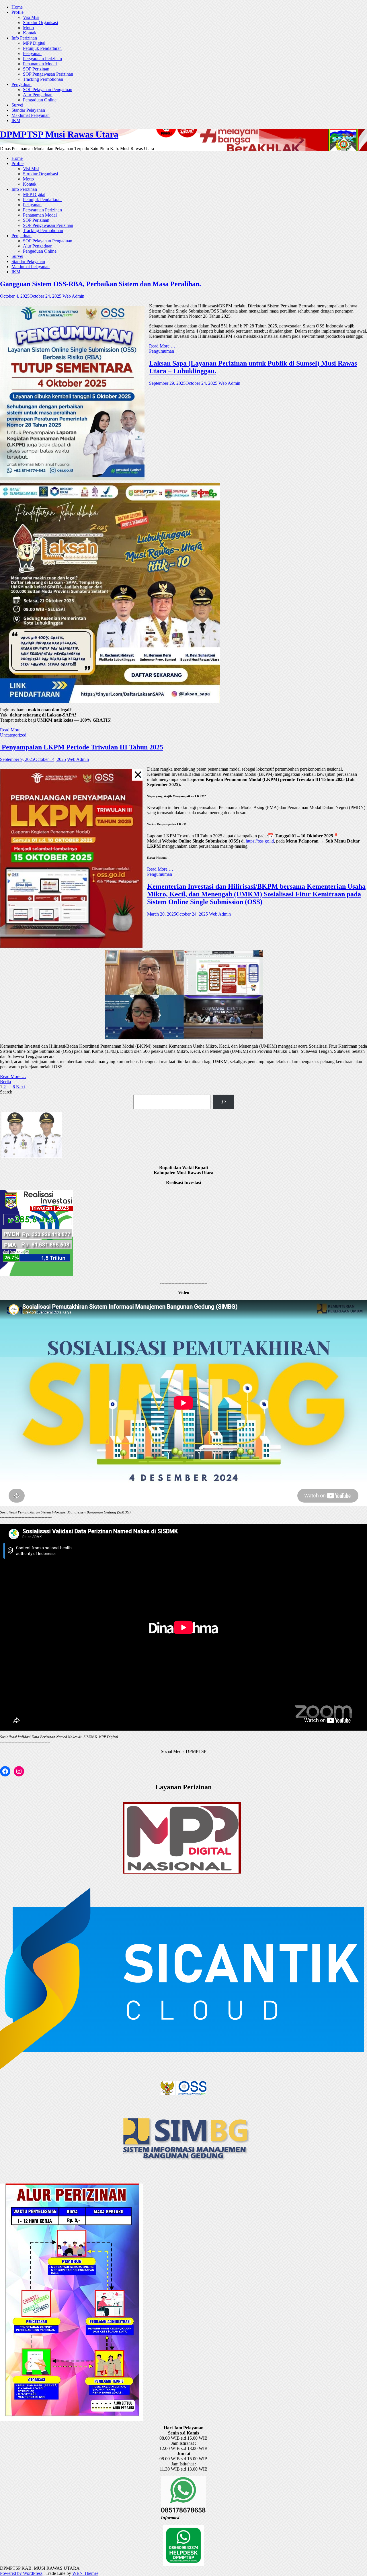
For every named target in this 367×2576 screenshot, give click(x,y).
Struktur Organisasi (40, 22)
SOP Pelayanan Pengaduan (48, 90)
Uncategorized (13, 735)
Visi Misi (31, 17)
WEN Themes (85, 2573)
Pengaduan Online (40, 100)
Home (17, 7)
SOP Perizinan (36, 69)
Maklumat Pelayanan (31, 115)
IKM (16, 120)
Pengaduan (22, 84)
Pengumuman (162, 351)
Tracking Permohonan (43, 79)
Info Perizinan (24, 38)
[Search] (223, 1102)
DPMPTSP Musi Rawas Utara (59, 134)
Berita (5, 1082)
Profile (17, 12)
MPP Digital (34, 43)
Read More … (162, 346)
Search (6, 1092)
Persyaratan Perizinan (42, 59)
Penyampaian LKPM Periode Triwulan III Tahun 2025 (82, 747)
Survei (17, 105)
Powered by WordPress (21, 2573)
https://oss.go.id (260, 841)
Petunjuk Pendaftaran (42, 48)
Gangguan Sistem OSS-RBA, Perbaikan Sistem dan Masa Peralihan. (100, 284)
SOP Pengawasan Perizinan (48, 74)
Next (21, 1087)
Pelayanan (32, 53)
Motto (28, 28)
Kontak (30, 33)
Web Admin (73, 296)
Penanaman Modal (40, 64)
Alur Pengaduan (38, 95)
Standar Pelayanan (28, 110)
